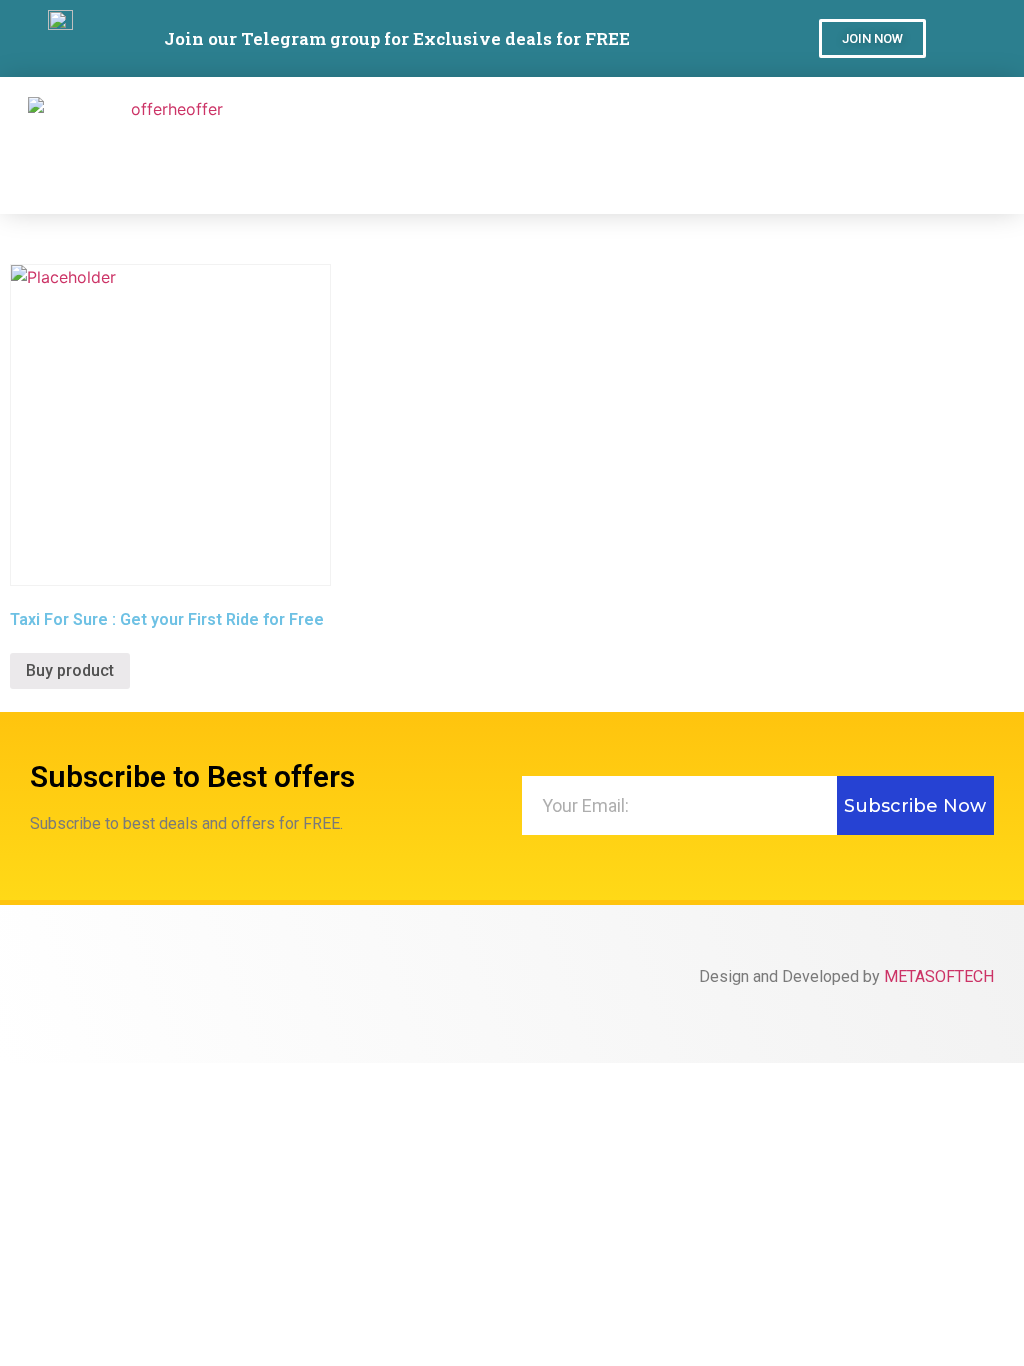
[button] (872, 38)
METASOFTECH (939, 976)
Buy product (70, 670)
